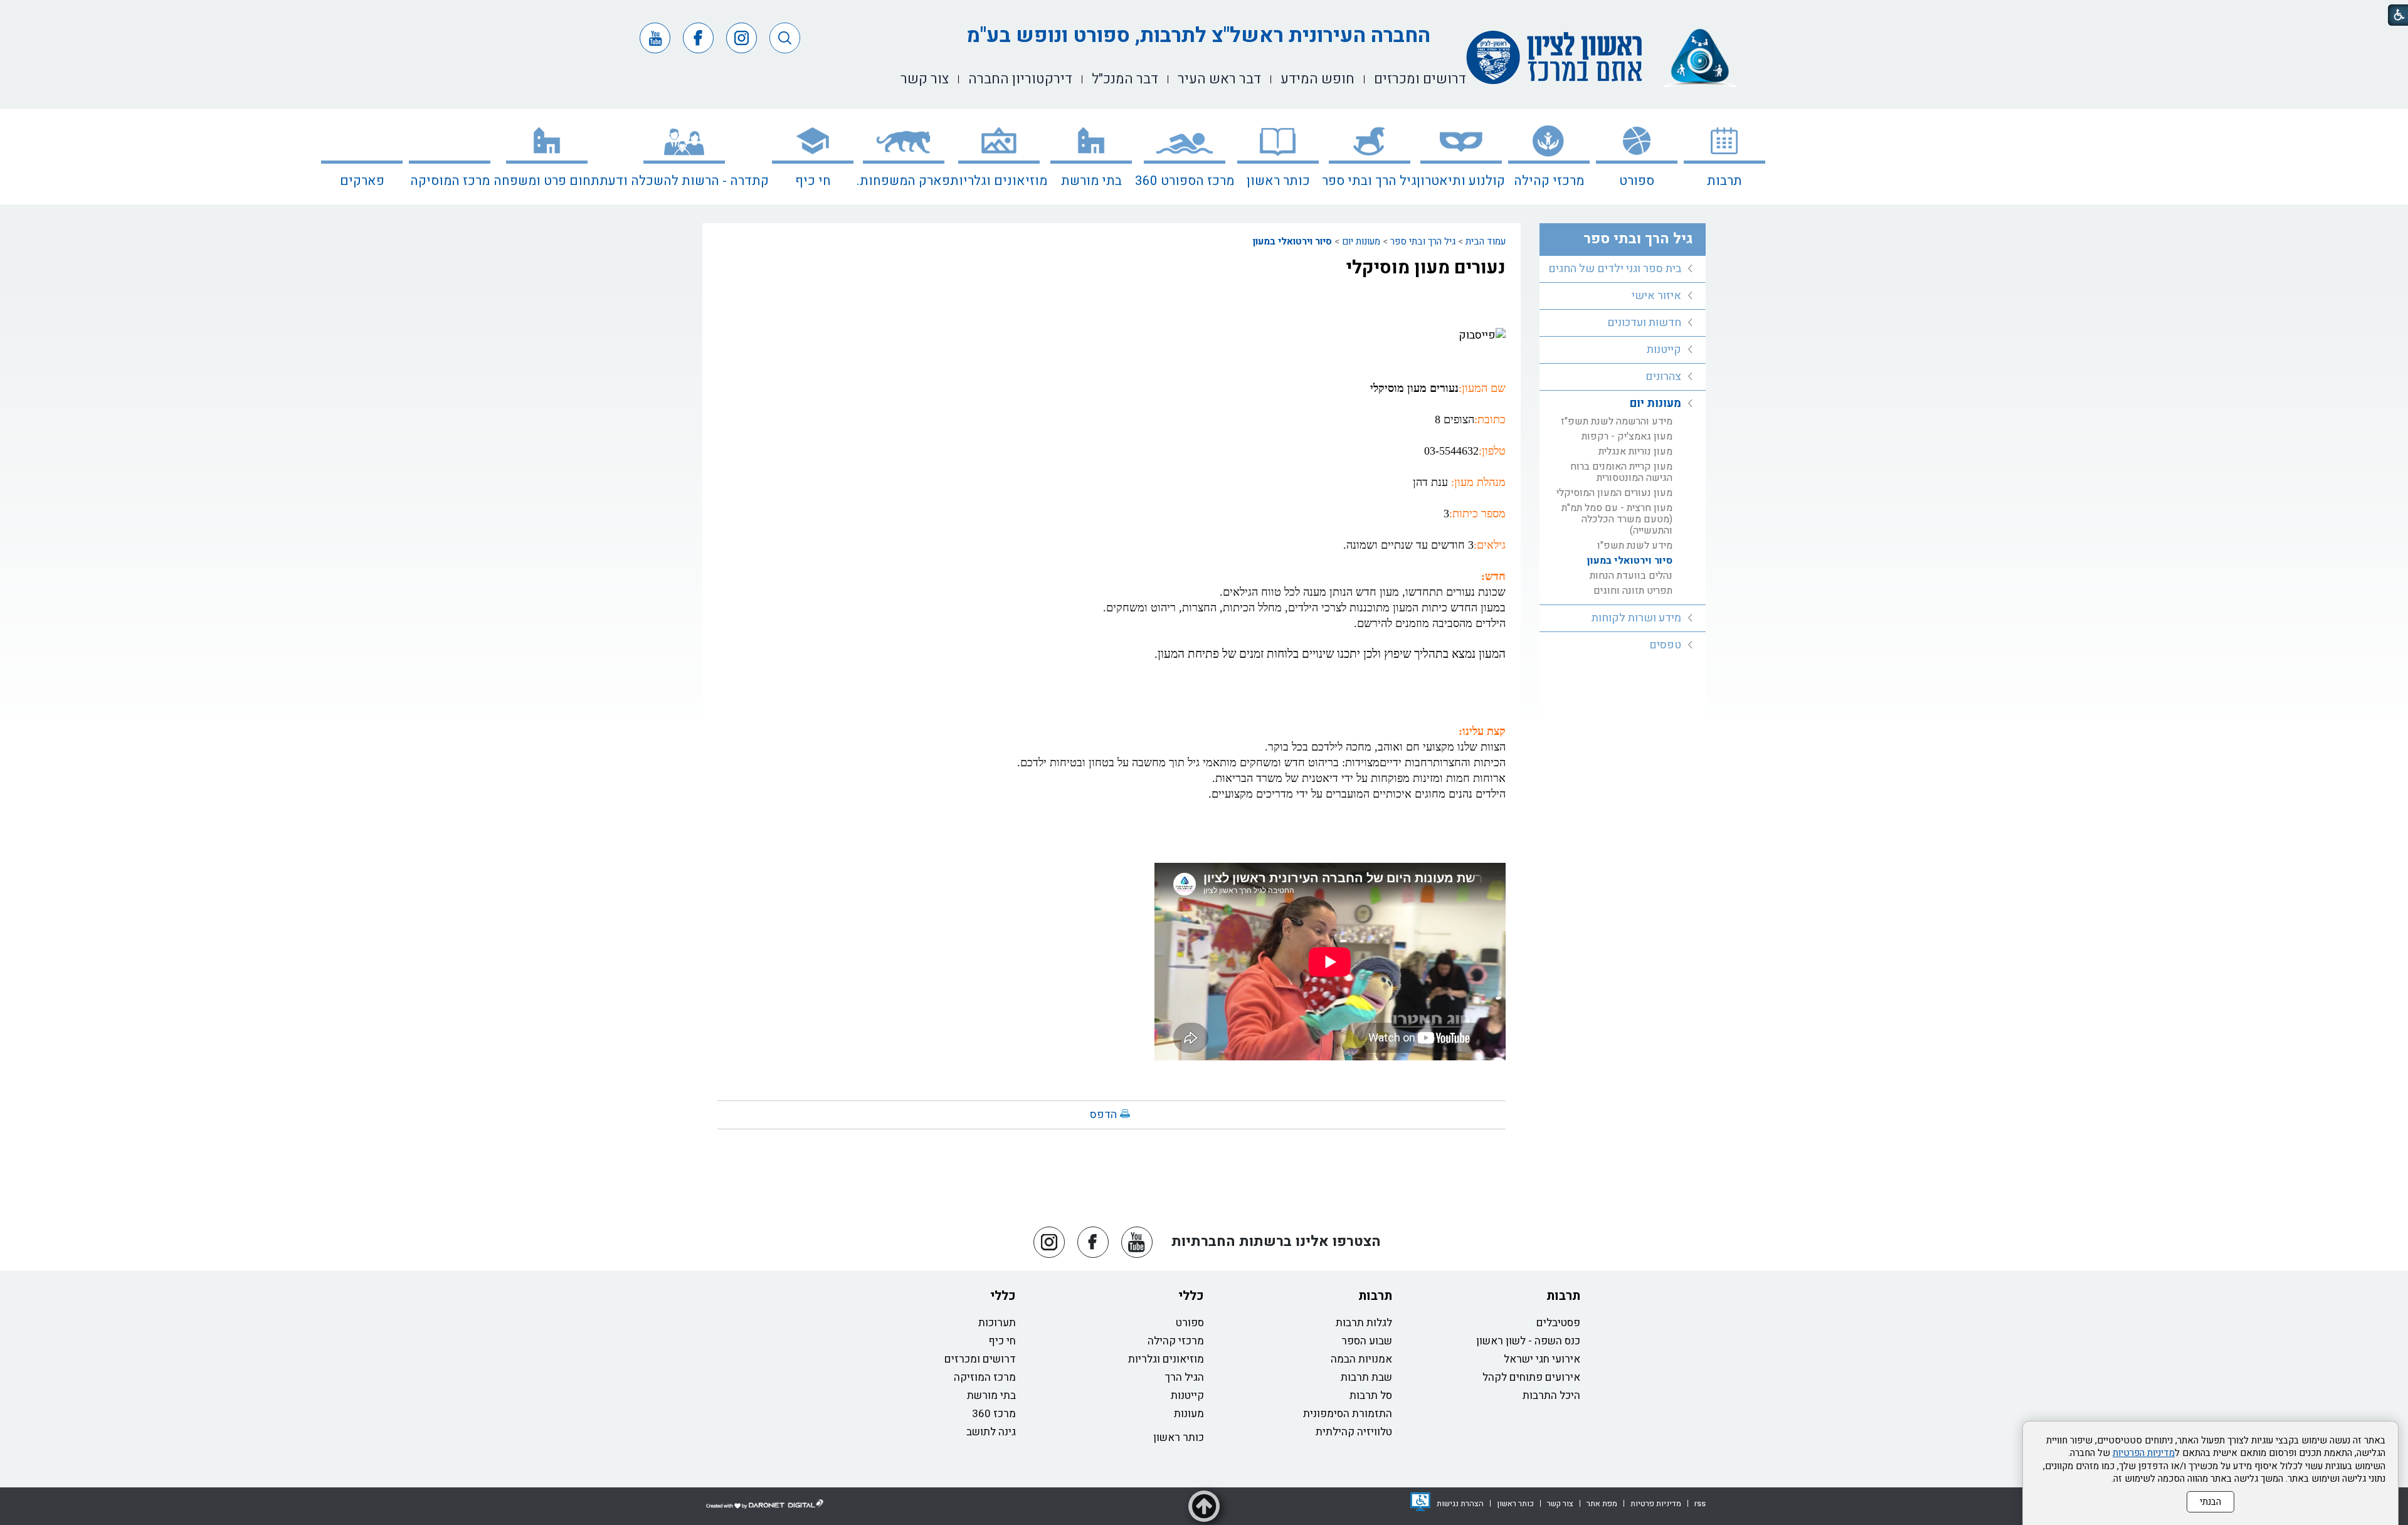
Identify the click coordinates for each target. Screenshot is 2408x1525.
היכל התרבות (1551, 1396)
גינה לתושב (991, 1432)
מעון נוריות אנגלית (1635, 451)
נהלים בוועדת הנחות (1631, 576)
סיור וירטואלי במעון (1292, 241)
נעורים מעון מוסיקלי (1426, 268)
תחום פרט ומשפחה (547, 181)
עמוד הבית (1486, 241)
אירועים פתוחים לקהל (1531, 1377)
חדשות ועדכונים (1644, 323)
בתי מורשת (1091, 181)
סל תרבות (1371, 1396)
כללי (1191, 1296)
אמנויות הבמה (1361, 1359)
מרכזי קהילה (1549, 181)
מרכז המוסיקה (450, 181)
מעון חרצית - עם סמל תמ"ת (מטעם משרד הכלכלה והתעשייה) (1617, 519)
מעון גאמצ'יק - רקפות (1627, 436)
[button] (785, 38)
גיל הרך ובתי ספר (1369, 181)
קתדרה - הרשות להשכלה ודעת (684, 181)
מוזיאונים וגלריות (999, 181)
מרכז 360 (994, 1414)
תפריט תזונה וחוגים (1633, 591)
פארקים (362, 181)
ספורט (1637, 181)
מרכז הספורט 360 (1185, 181)
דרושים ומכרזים (980, 1359)
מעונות (1189, 1414)
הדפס (1103, 1115)
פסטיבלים (1558, 1323)
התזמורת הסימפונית (1348, 1414)
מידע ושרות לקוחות (1636, 618)
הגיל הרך (1185, 1377)
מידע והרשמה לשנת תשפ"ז (1617, 421)
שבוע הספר (1367, 1341)
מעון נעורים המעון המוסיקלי (1614, 493)
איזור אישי (1656, 296)
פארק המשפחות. (903, 181)
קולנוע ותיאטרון (1461, 181)
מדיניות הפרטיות (2144, 1453)
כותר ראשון (1278, 181)
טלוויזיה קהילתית (1354, 1432)
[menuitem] (1724, 157)
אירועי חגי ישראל (1542, 1359)
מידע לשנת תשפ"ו (1635, 546)
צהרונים (1663, 377)
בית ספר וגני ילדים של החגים (1615, 269)
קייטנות (1664, 350)
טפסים (1665, 645)
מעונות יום (1361, 241)
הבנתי (2210, 1502)
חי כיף (813, 181)
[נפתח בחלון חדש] (1420, 1502)
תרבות (1724, 181)
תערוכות (997, 1323)
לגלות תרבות (1364, 1323)
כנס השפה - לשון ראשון (1528, 1341)
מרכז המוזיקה (985, 1377)
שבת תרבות (1366, 1377)
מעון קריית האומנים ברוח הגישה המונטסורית (1621, 472)
